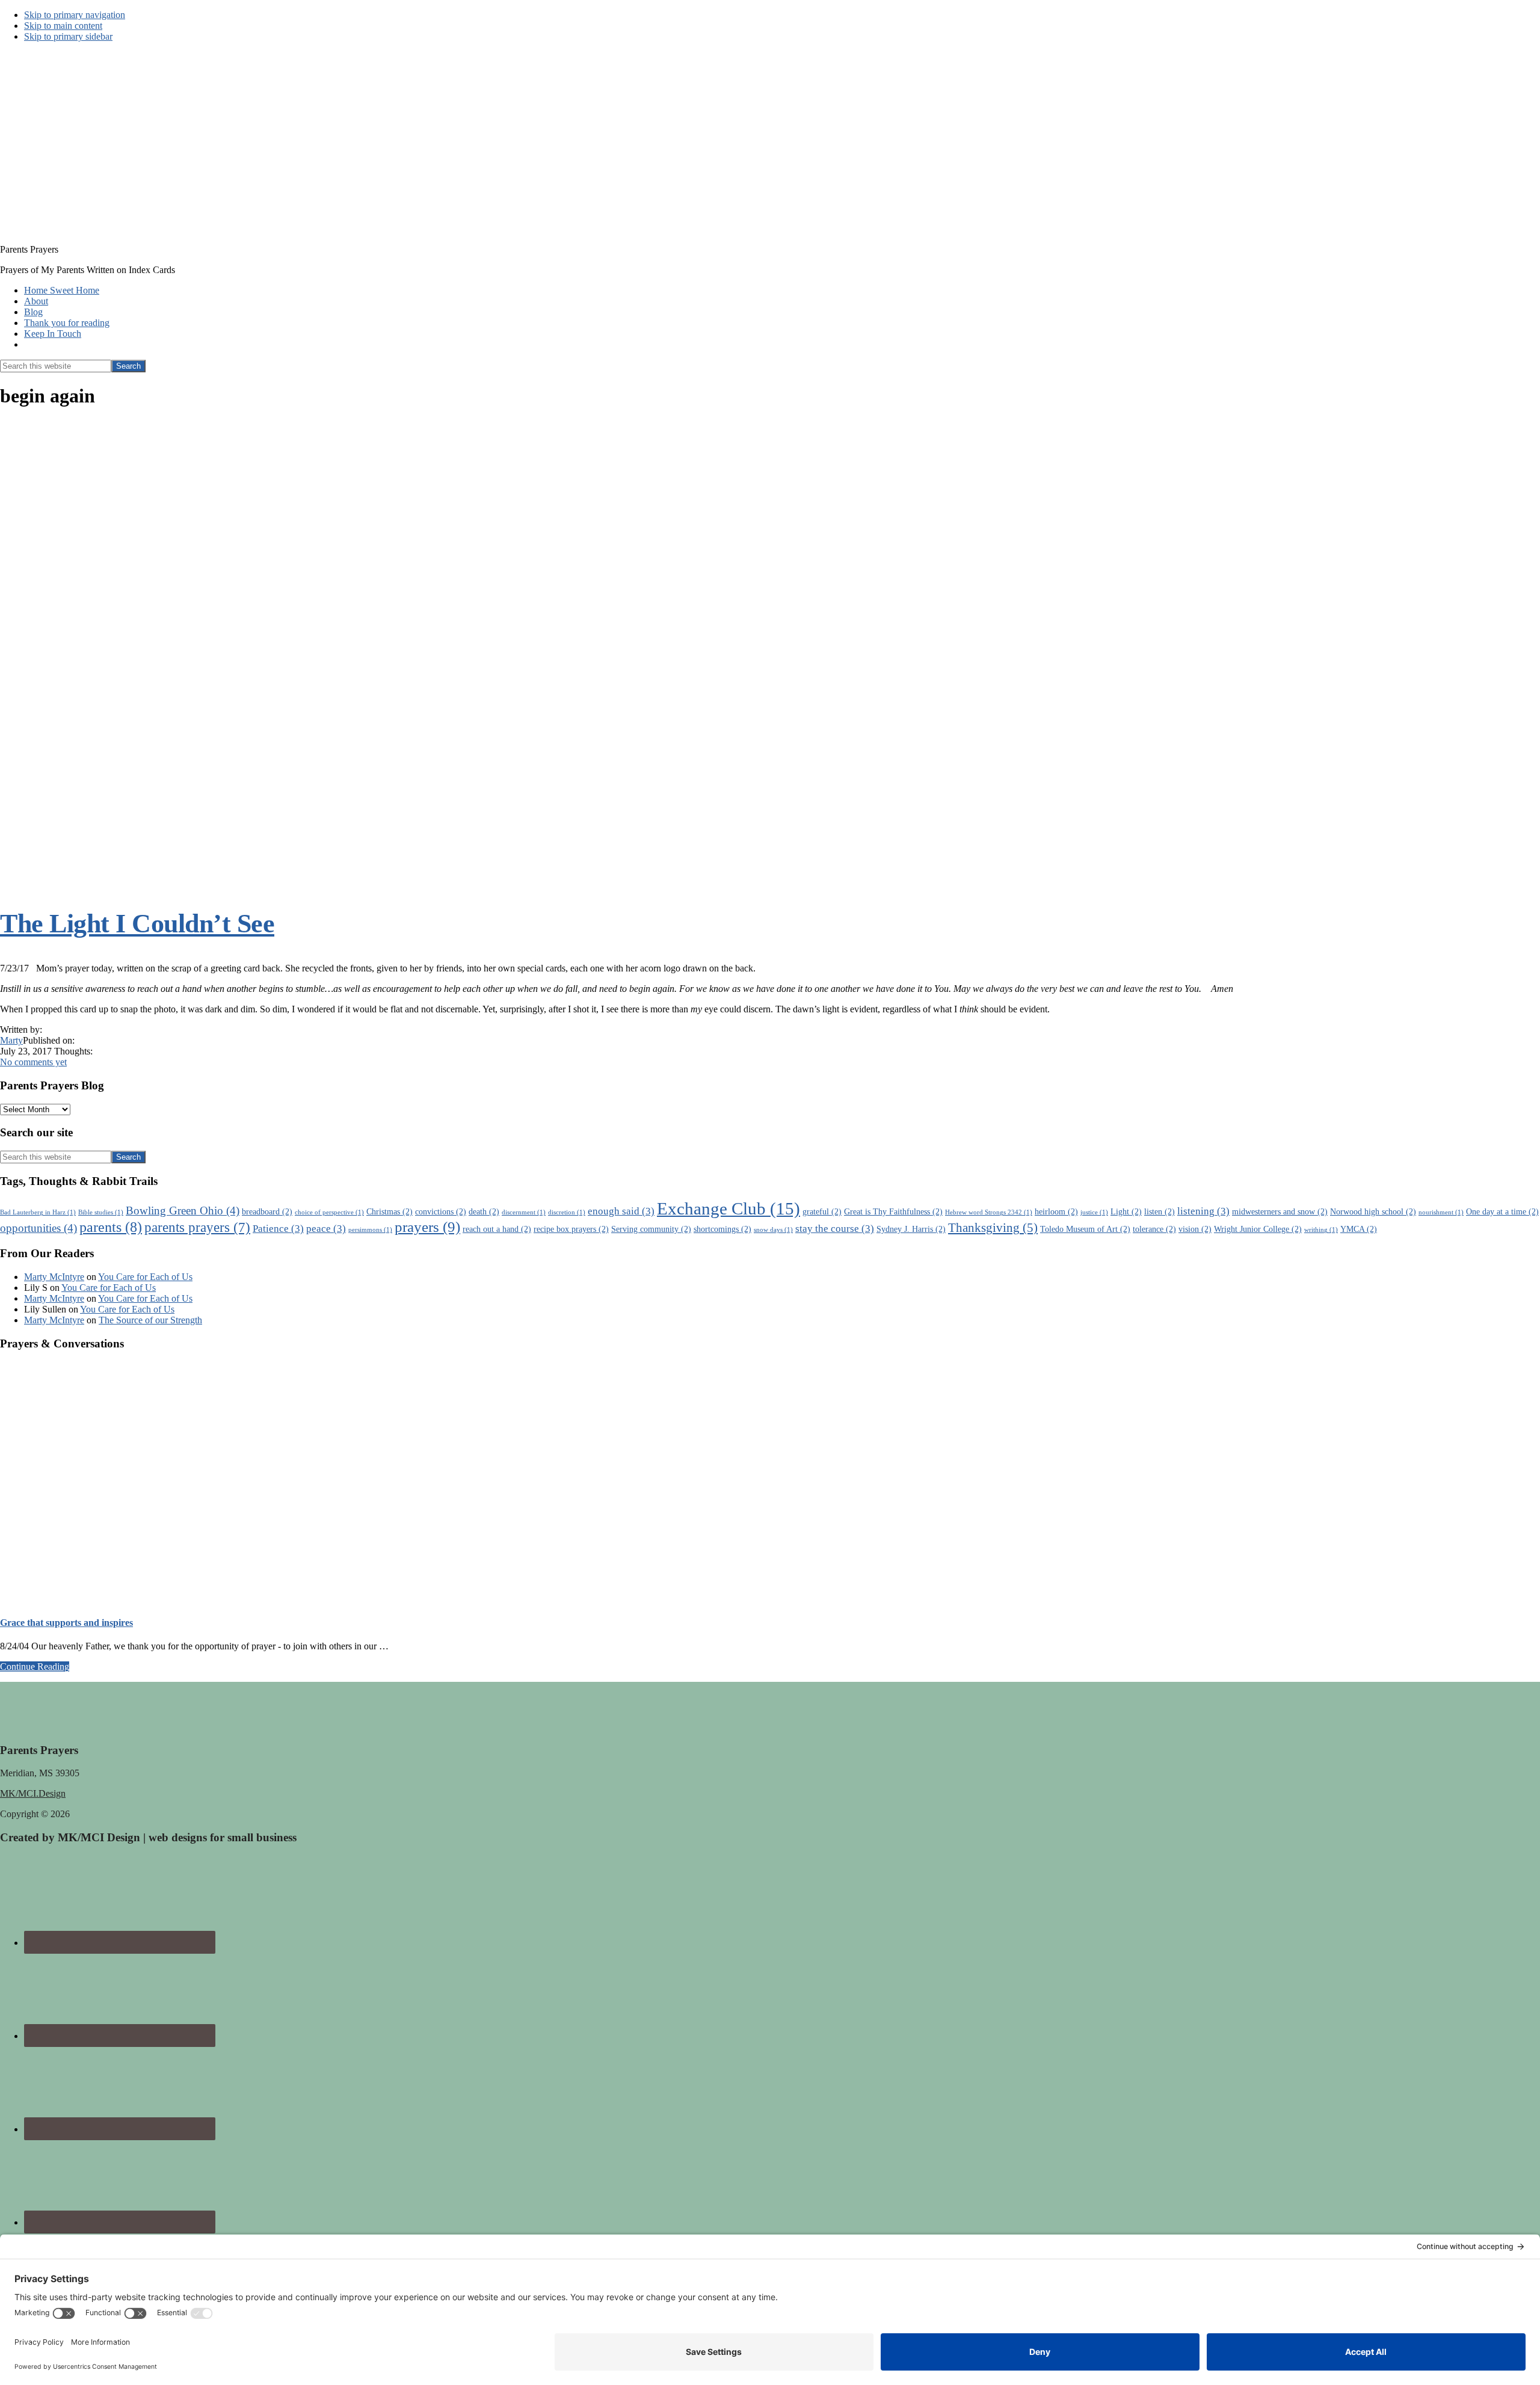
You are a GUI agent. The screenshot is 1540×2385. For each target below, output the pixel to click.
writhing (1321, 1230)
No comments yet (33, 1062)
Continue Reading (35, 1666)
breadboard (267, 1211)
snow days (773, 1230)
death (484, 1211)
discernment (524, 1212)
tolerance (1154, 1229)
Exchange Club (728, 1208)
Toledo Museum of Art (1085, 1229)
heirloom (1056, 1211)
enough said (621, 1211)
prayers (427, 1227)
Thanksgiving (993, 1228)
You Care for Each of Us (145, 1277)
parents (111, 1227)
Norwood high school (1373, 1211)
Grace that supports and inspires (66, 1623)
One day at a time (1502, 1211)
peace (326, 1229)
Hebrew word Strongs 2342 (989, 1212)
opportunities (38, 1228)
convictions (441, 1211)
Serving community (651, 1229)
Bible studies (101, 1212)
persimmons (370, 1230)
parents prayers (197, 1227)
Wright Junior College (1258, 1229)
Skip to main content (63, 26)
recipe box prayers (571, 1229)
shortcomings (722, 1229)
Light (1126, 1211)
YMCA (1359, 1229)
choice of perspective (329, 1212)
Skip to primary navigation (75, 15)
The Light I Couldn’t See (137, 924)
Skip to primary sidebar (68, 36)
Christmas (390, 1211)
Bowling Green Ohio (183, 1211)
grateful (822, 1211)
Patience (278, 1229)
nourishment (1441, 1212)
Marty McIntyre (54, 1277)
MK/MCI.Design (33, 1793)
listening (1203, 1211)
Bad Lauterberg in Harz (38, 1212)
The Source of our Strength (150, 1320)
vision (1195, 1229)
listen (1160, 1211)
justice (1094, 1212)
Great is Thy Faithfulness (893, 1211)
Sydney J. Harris (911, 1229)
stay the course (835, 1229)
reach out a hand (497, 1229)
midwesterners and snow (1280, 1211)
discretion (567, 1212)
